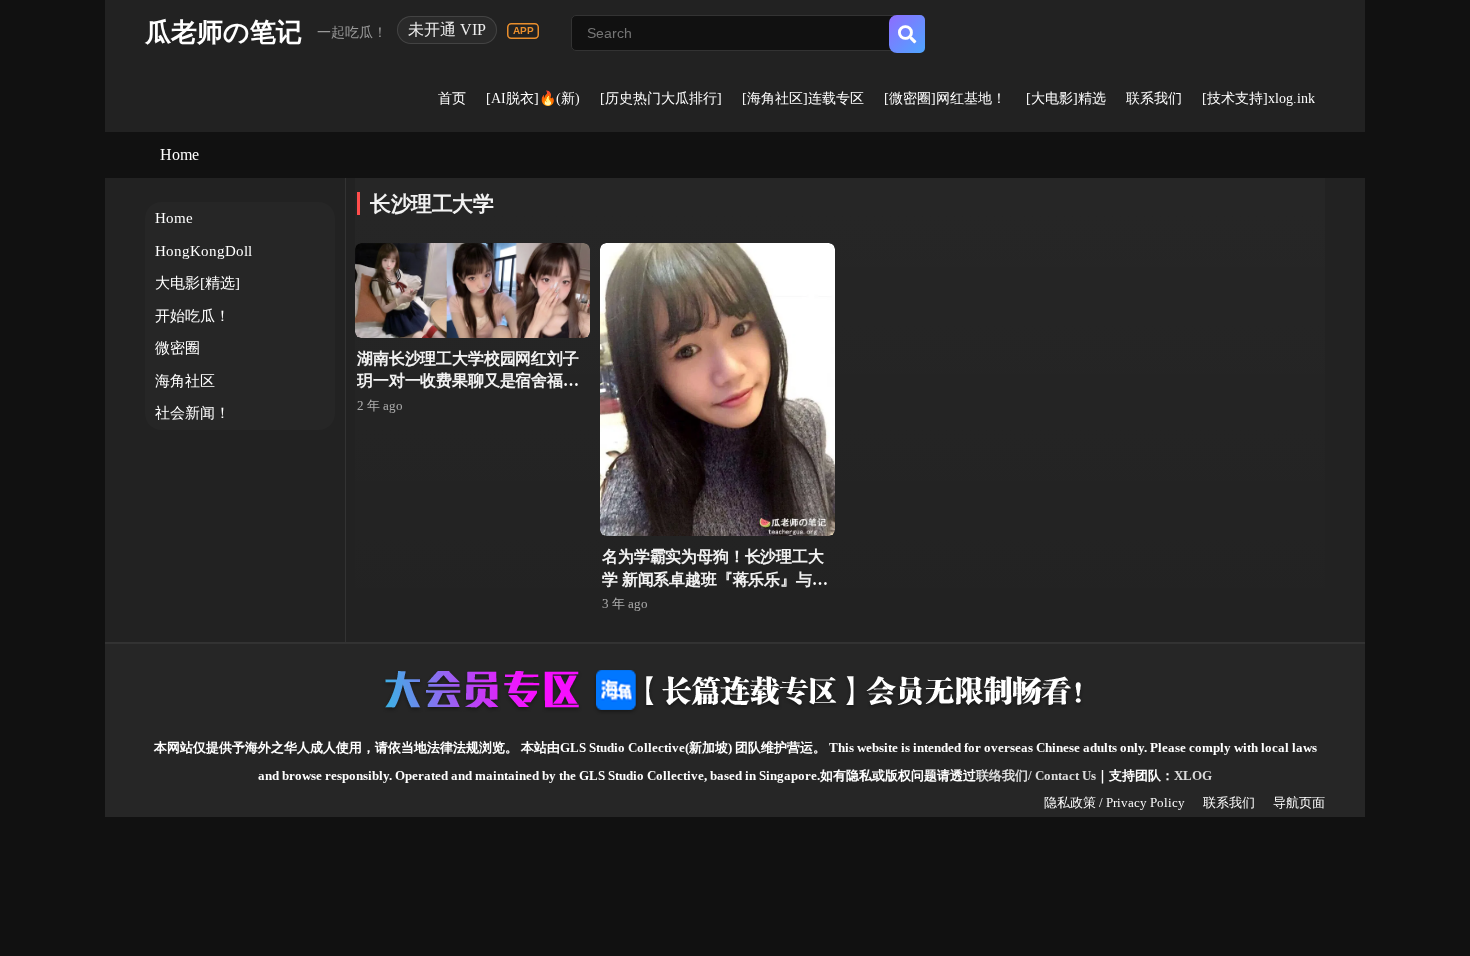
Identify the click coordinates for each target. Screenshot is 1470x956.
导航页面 (1299, 802)
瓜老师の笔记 (223, 32)
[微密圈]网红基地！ (945, 98)
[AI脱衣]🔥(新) (533, 98)
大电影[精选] (197, 283)
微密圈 (177, 348)
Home (179, 154)
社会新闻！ (192, 413)
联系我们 (1154, 98)
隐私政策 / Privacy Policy (1114, 802)
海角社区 (185, 381)
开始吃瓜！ (192, 316)
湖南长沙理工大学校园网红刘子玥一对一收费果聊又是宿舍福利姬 (468, 381)
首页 (452, 98)
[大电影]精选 (1066, 98)
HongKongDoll (203, 251)
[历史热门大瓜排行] (661, 98)
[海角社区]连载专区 (803, 98)
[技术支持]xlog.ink (1258, 98)
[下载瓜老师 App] (523, 31)
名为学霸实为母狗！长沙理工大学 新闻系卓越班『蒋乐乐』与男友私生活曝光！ (715, 579)
